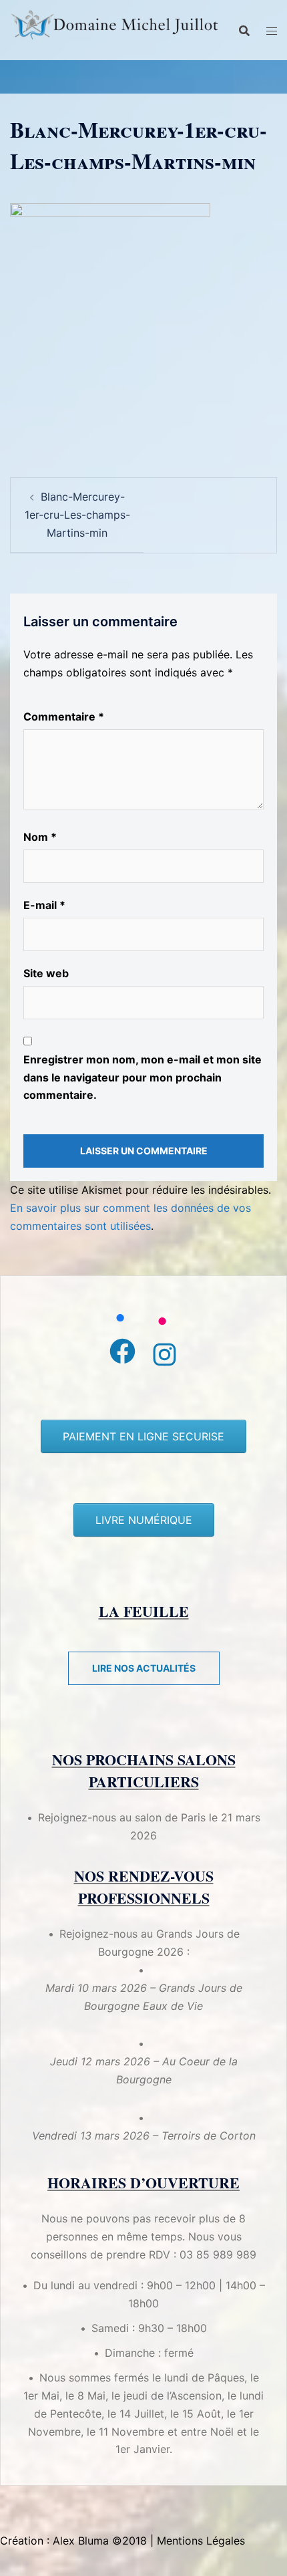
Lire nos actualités (144, 1668)
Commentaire (64, 717)
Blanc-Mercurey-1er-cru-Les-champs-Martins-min (77, 515)
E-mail (44, 905)
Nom (40, 837)
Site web (46, 973)
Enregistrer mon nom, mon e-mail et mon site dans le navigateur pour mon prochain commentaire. (142, 1077)
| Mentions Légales (198, 2541)
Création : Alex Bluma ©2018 (73, 2541)
